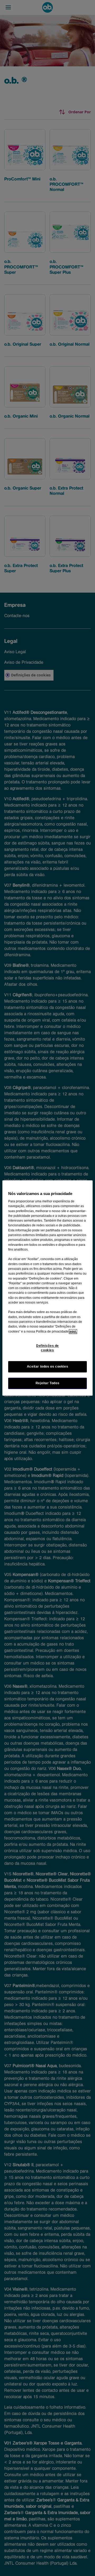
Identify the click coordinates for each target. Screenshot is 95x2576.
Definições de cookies (47, 1348)
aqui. (73, 1331)
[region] (47, 1288)
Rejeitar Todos (48, 1383)
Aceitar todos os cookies (48, 1367)
